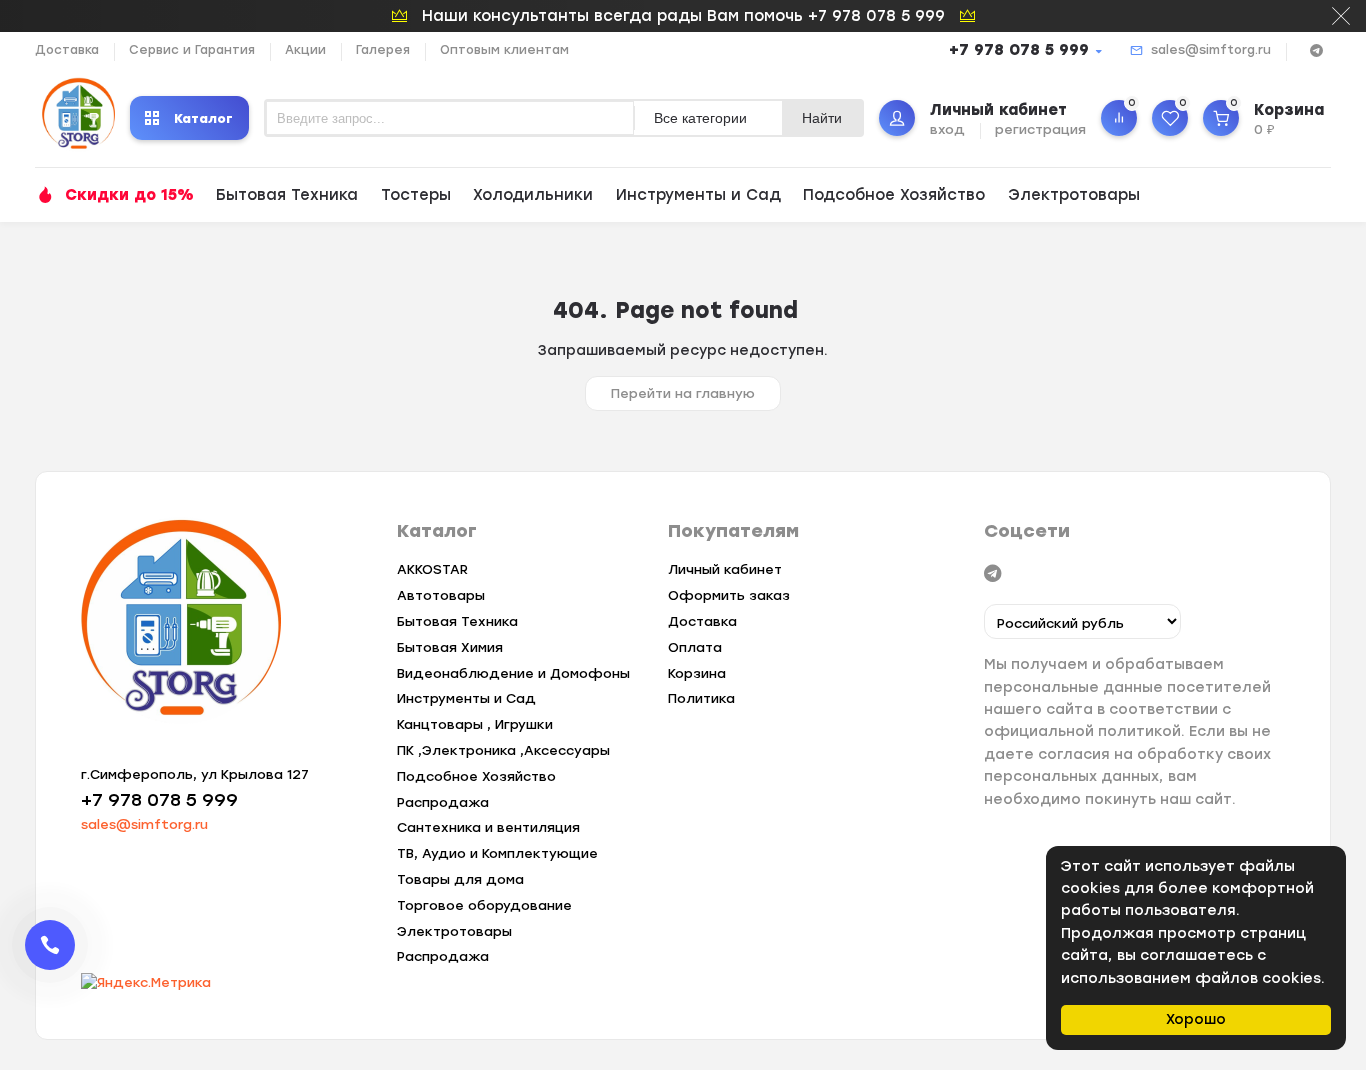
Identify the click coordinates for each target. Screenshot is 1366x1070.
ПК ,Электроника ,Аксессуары (503, 750)
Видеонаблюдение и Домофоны (513, 673)
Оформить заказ (729, 595)
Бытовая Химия (450, 647)
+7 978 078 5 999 (1019, 50)
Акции (305, 50)
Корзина (697, 673)
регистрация (1040, 129)
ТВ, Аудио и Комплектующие (497, 853)
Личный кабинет (725, 569)
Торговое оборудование (484, 905)
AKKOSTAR (432, 569)
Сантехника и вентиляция (488, 827)
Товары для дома (460, 879)
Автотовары (441, 595)
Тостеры (416, 195)
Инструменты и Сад (698, 195)
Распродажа (443, 802)
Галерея (383, 50)
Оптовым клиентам (504, 50)
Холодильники (533, 195)
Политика (701, 698)
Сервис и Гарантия (192, 50)
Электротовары (1074, 195)
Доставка (67, 50)
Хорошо (1196, 1019)
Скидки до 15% (129, 195)
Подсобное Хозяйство (894, 195)
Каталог (203, 118)
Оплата (695, 647)
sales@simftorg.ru (1211, 50)
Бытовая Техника (287, 195)
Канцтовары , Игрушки (475, 724)
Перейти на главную (683, 393)
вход (947, 129)
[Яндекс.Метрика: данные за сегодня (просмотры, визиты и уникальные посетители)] (146, 983)
